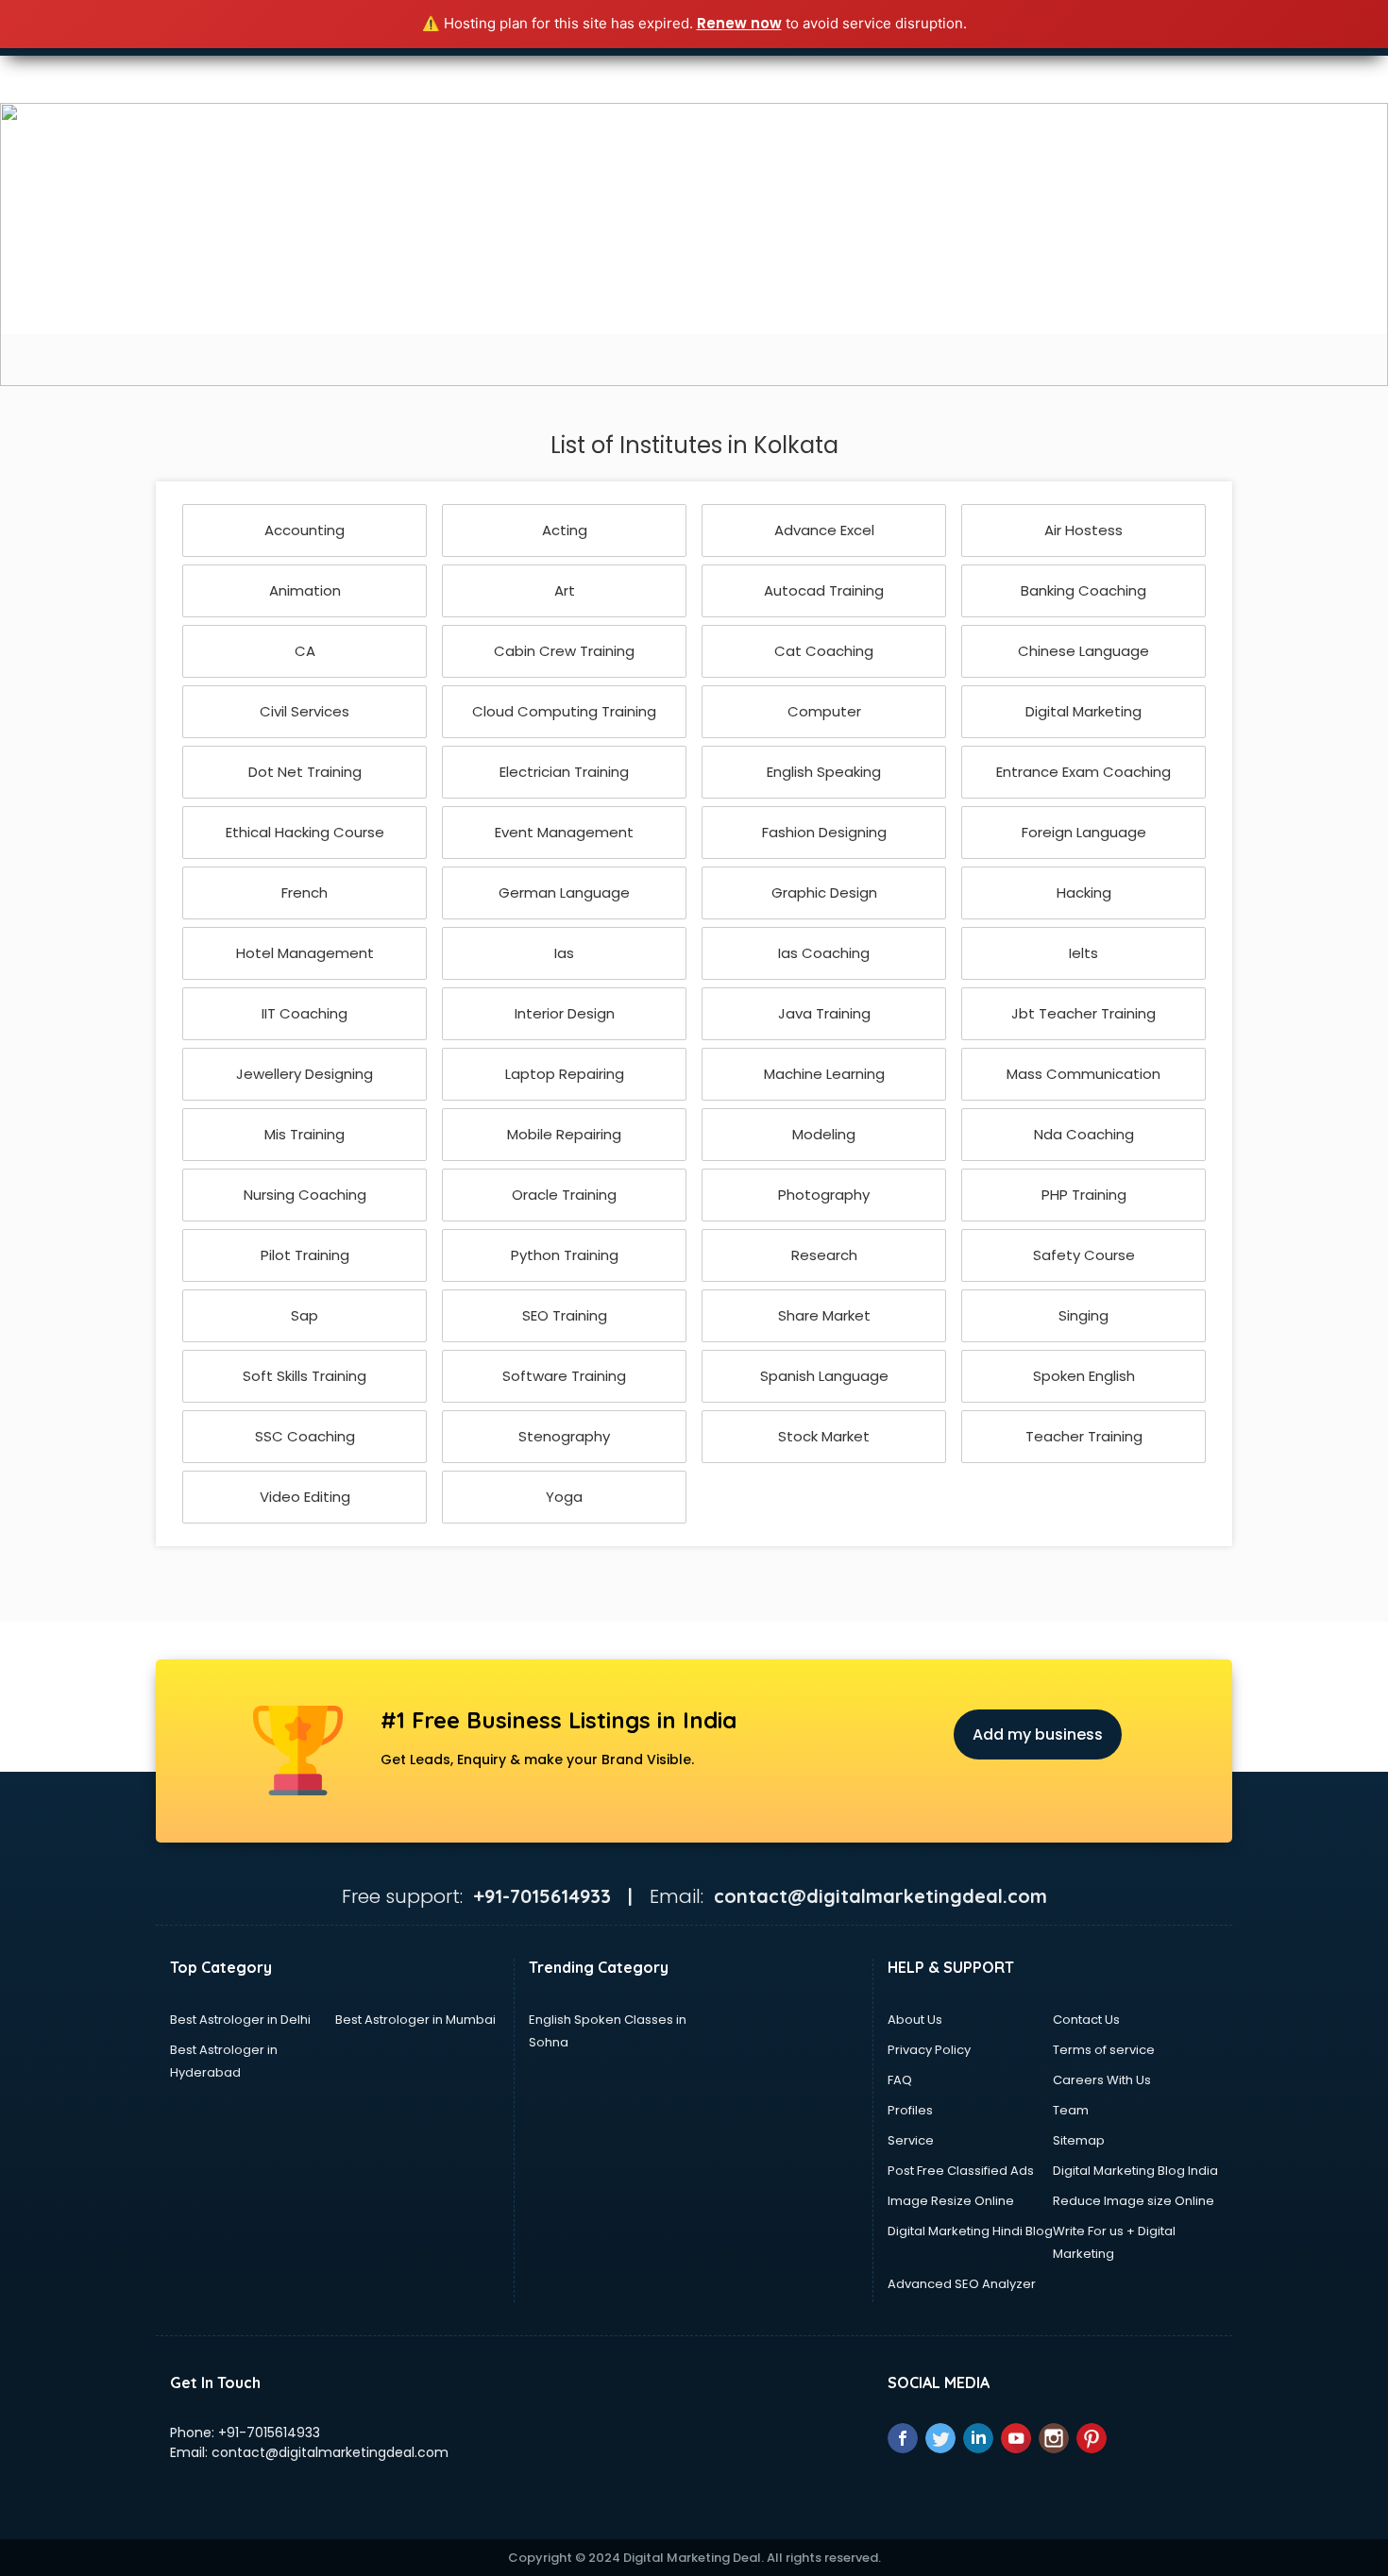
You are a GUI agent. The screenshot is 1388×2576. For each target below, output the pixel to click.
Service (911, 2140)
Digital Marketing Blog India (1135, 2171)
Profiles (910, 2110)
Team (1071, 2110)
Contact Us (1086, 2020)
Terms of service (1104, 2050)
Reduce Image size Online (1134, 2201)
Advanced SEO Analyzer (962, 2284)
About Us (915, 2020)
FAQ (900, 2080)
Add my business (1038, 1734)
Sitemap (1079, 2140)
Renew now (739, 23)
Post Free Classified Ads (961, 2171)
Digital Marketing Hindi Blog (970, 2231)
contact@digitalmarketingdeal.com (330, 2452)
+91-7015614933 (269, 2433)
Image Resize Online (951, 2201)
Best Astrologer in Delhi (240, 2020)
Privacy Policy (929, 2050)
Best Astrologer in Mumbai (415, 2020)
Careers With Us (1102, 2080)
